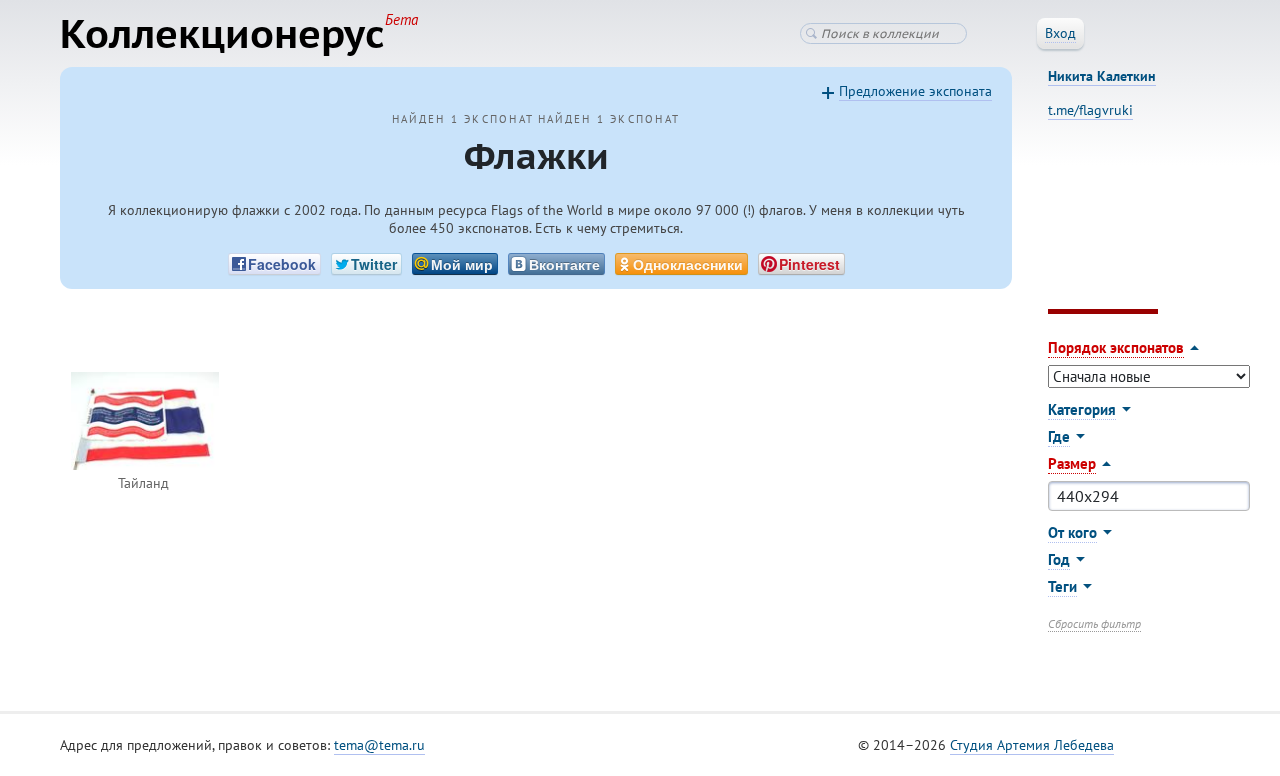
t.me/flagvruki (1090, 110)
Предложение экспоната (915, 91)
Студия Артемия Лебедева (1032, 745)
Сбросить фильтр (1094, 623)
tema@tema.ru (379, 745)
